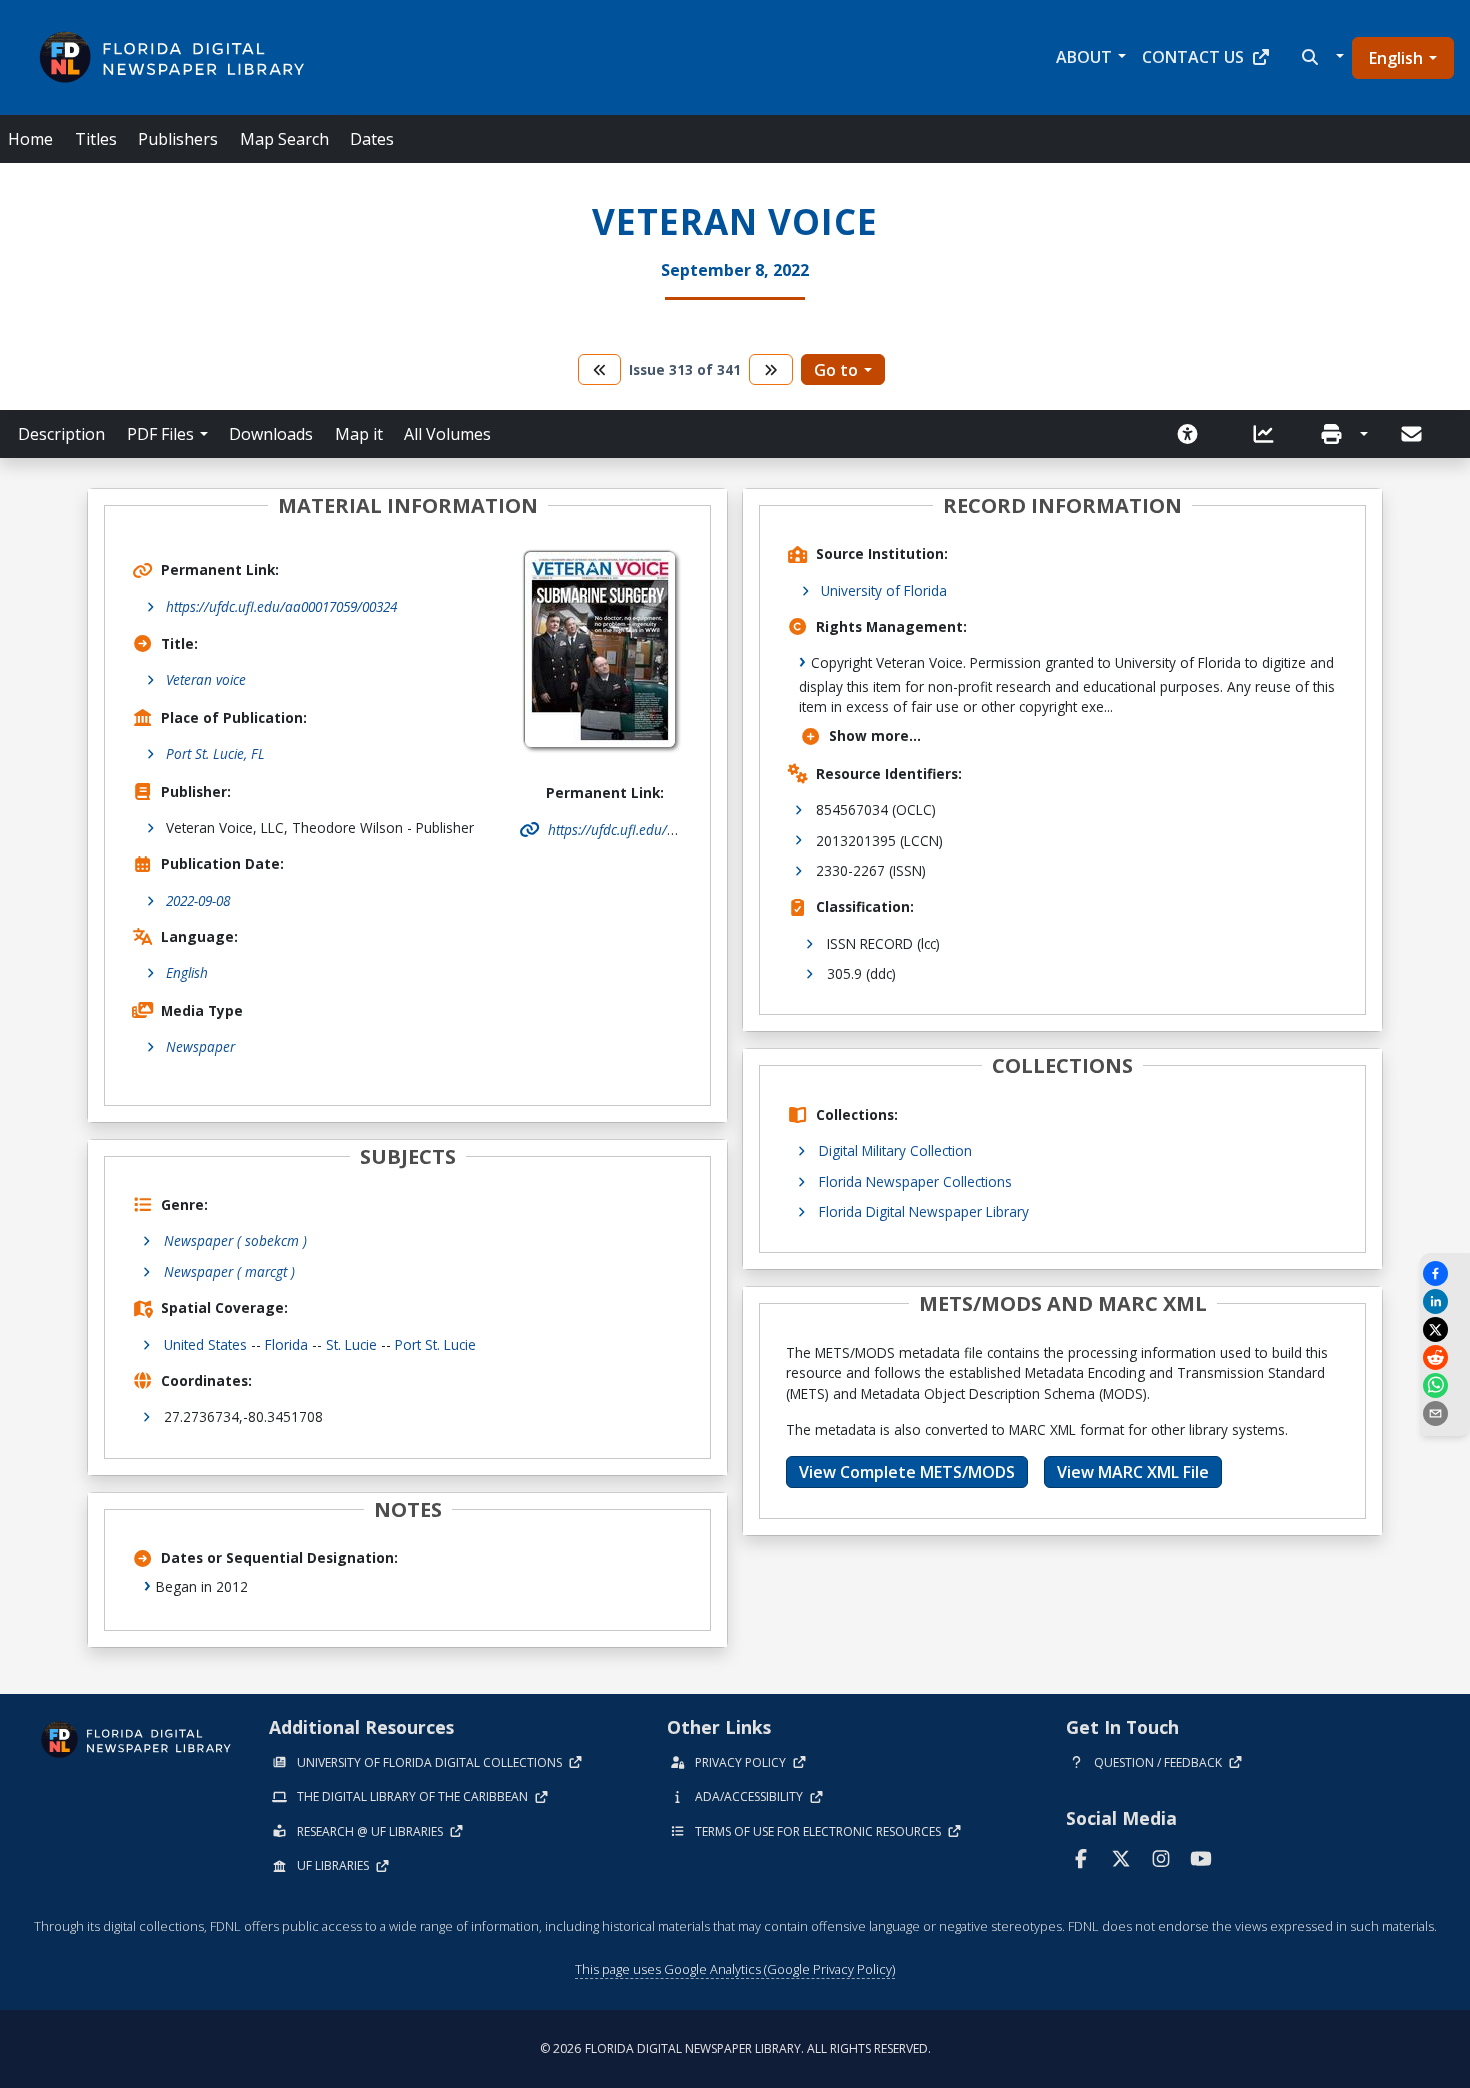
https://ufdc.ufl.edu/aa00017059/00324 (281, 606)
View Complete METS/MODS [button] (907, 1472)
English (1396, 58)
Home (30, 139)
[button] (1320, 57)
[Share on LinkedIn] (1445, 1301)
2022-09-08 (198, 900)
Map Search (284, 139)
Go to (836, 370)
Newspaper (200, 1046)
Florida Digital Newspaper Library (924, 1211)
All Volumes (447, 434)
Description (61, 434)
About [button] (1084, 57)
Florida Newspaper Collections (915, 1181)
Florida (286, 1344)
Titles (96, 139)
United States (205, 1344)
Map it (359, 434)
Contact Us (1193, 57)
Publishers (178, 139)
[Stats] (1270, 434)
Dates (372, 139)
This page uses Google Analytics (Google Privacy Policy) (735, 1969)
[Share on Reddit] (1445, 1357)
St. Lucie (351, 1344)
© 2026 (735, 2048)
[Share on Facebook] (1445, 1273)
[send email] (1445, 1413)
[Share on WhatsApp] (1445, 1385)
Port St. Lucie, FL (215, 753)
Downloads (271, 434)
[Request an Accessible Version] (1194, 434)
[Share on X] (1445, 1329)
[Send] (1413, 434)
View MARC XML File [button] (1133, 1472)
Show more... (875, 735)
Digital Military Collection (895, 1150)
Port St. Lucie (435, 1344)
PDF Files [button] (160, 434)
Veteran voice (206, 679)
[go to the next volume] (771, 369)
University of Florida (884, 590)
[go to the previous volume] (600, 369)
